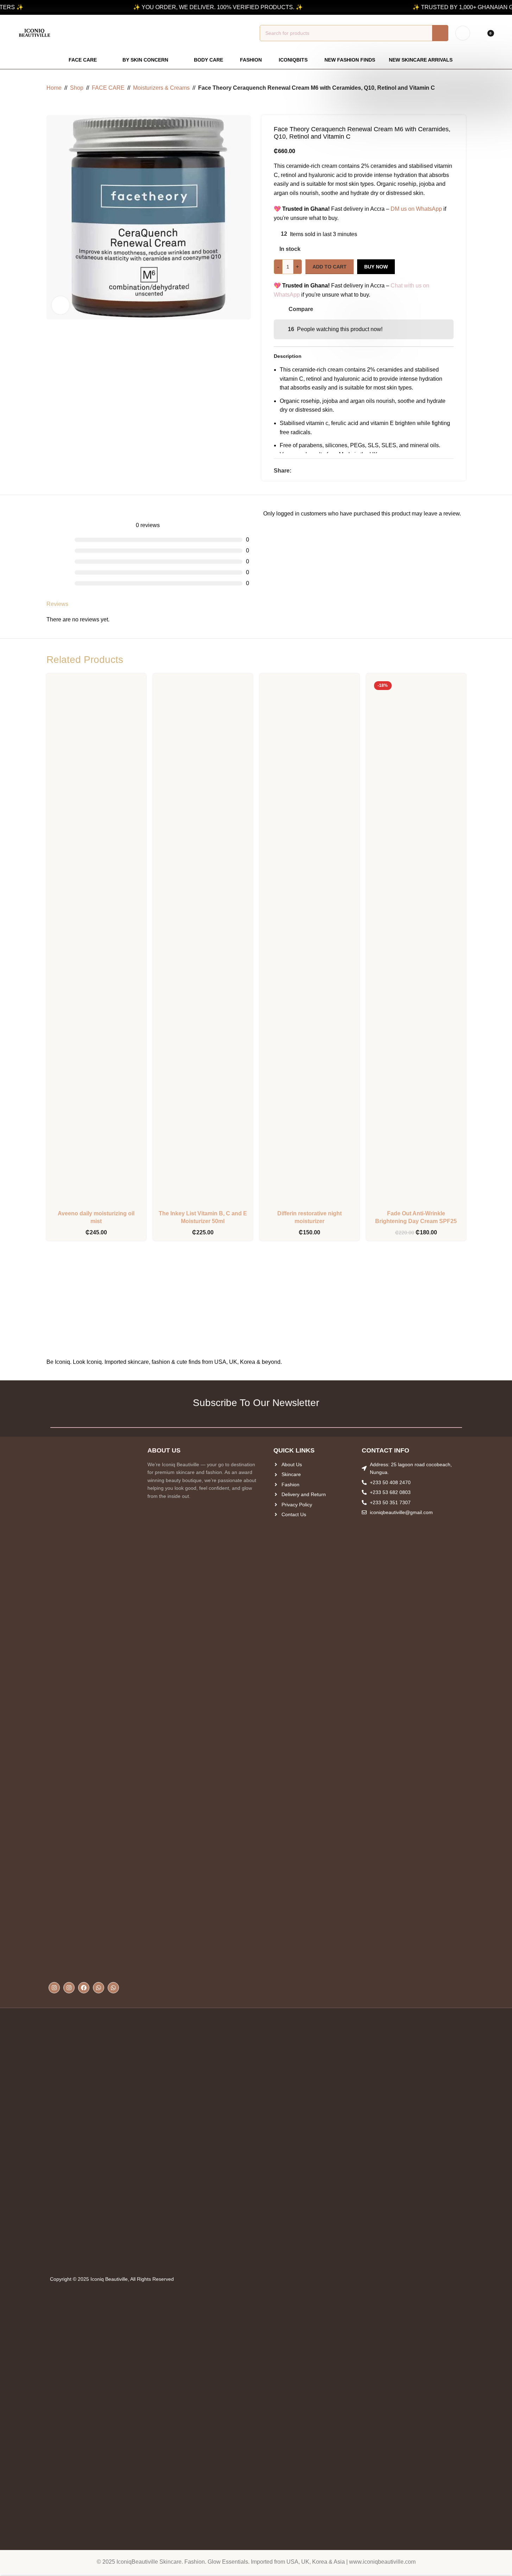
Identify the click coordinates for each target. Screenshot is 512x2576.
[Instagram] (54, 1988)
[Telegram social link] (321, 471)
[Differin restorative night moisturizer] (309, 943)
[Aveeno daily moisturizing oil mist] (96, 943)
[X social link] (304, 471)
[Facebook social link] (296, 471)
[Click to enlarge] (61, 305)
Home (54, 88)
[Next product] (68, 104)
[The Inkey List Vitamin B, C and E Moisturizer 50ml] (203, 943)
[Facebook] (84, 1988)
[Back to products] (59, 104)
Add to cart (330, 267)
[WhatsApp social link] (312, 471)
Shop (77, 88)
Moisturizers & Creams (161, 88)
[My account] (463, 33)
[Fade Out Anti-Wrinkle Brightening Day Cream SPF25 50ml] (416, 943)
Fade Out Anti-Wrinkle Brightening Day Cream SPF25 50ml (416, 1221)
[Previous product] (51, 104)
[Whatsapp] (99, 1988)
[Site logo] (34, 33)
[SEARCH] (440, 33)
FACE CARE (108, 88)
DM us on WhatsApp (416, 209)
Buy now (376, 267)
